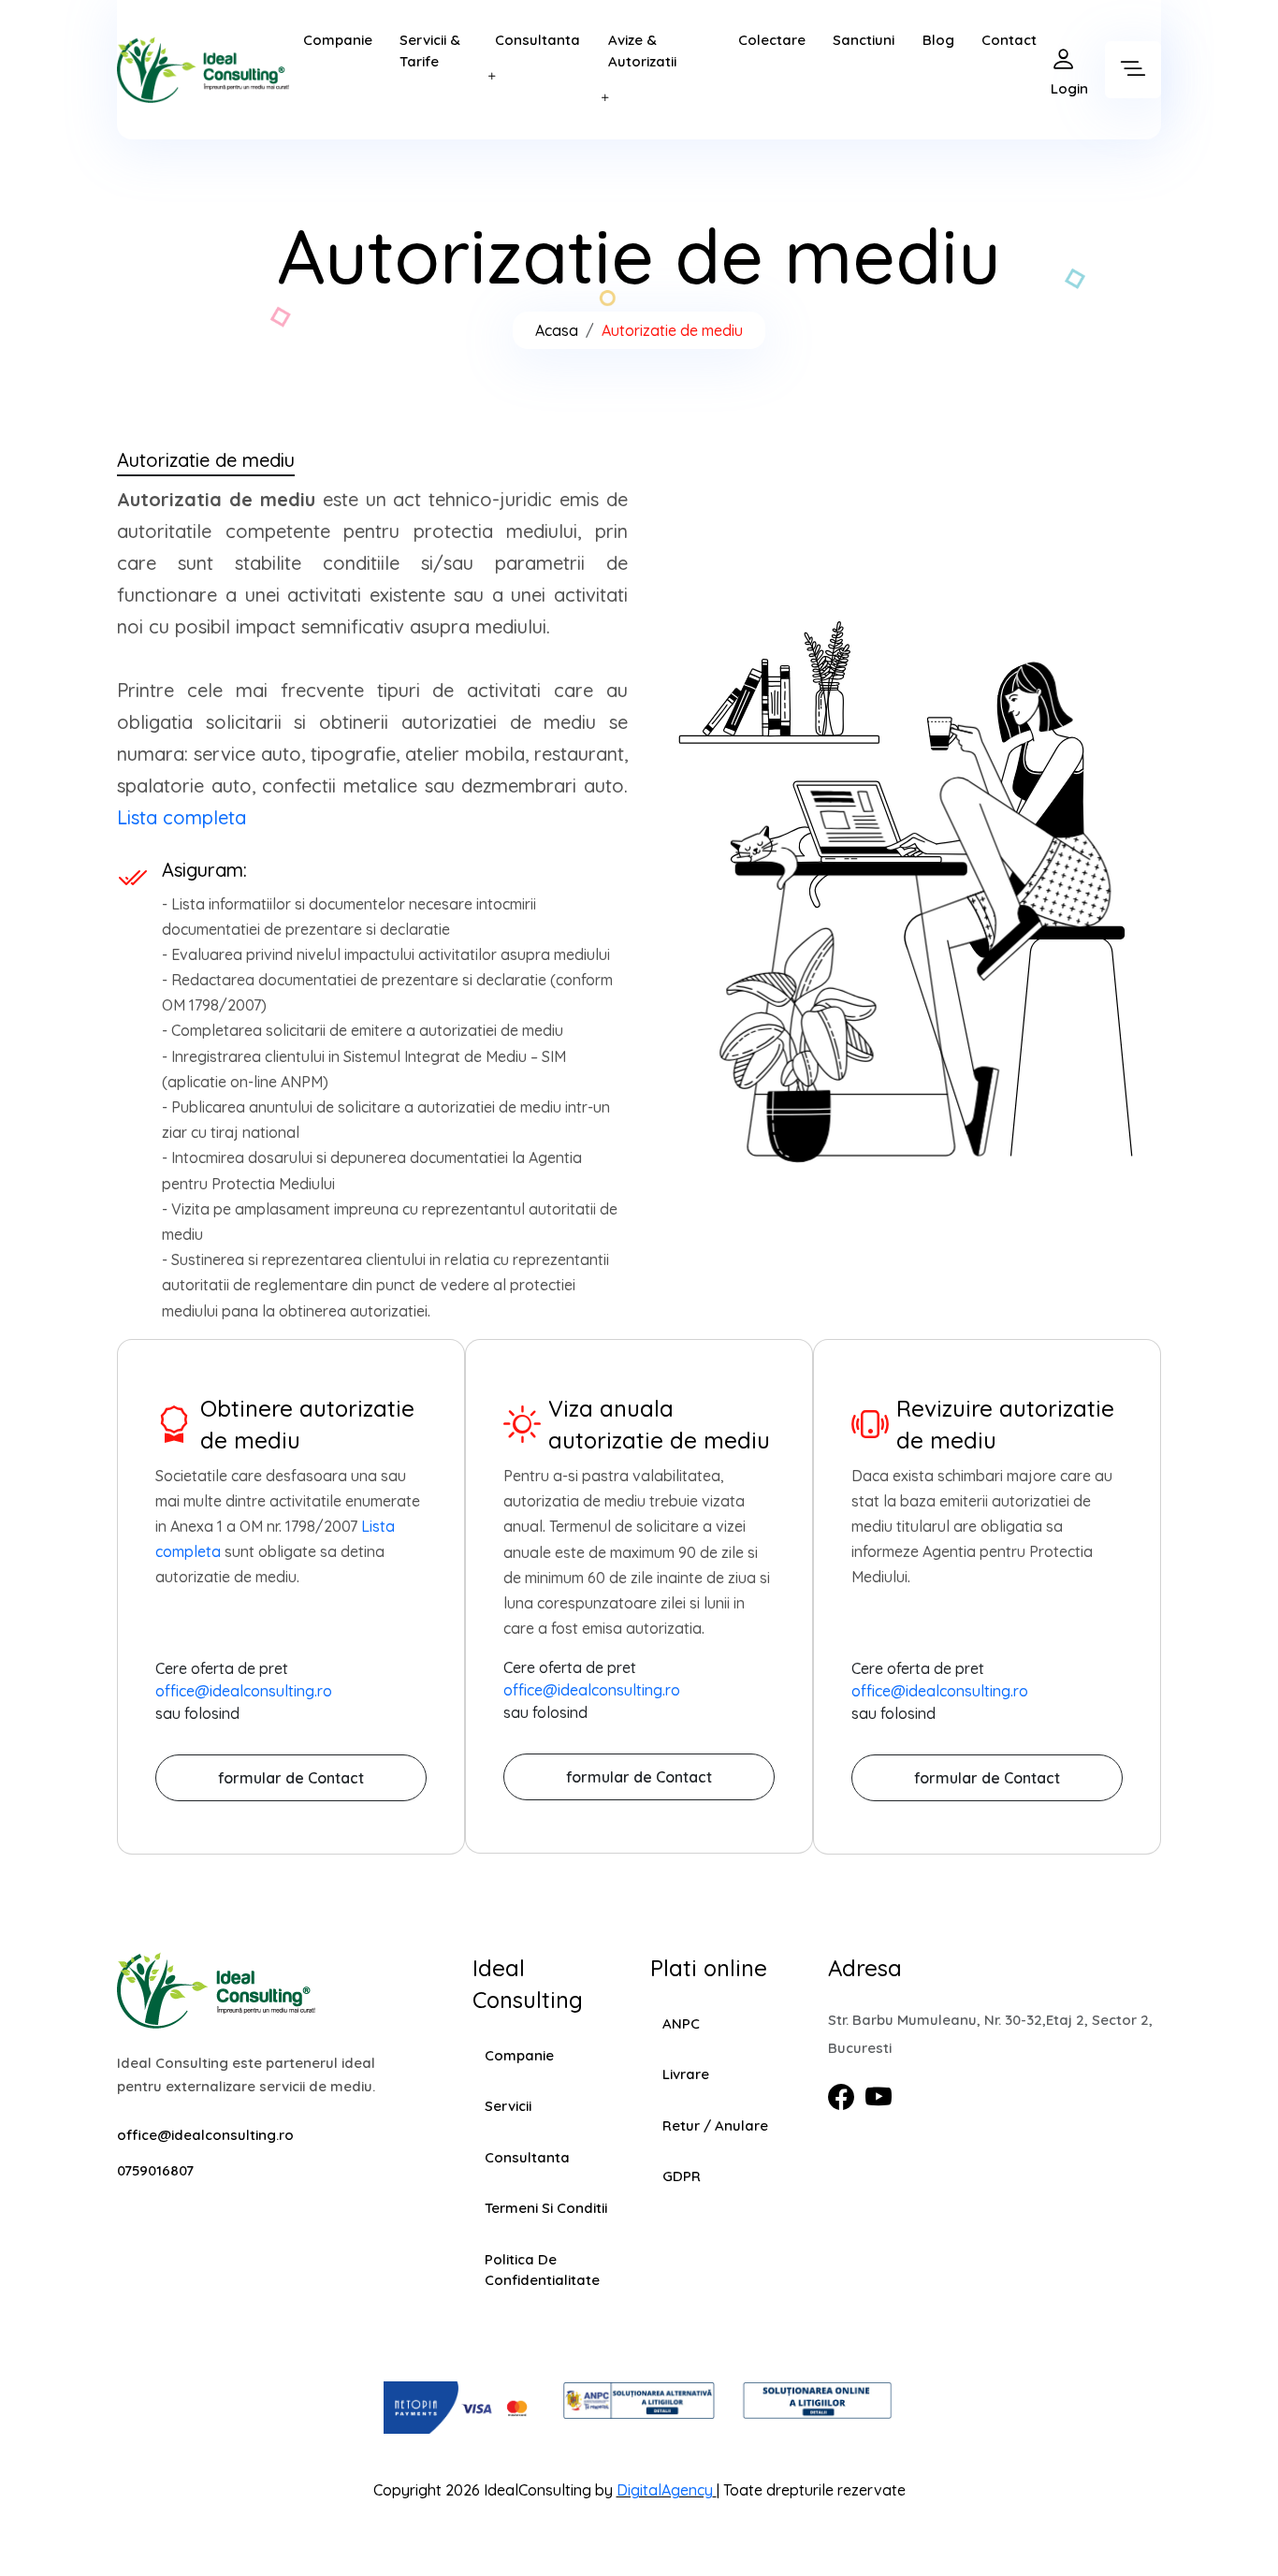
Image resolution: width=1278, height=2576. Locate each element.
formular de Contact (291, 1778)
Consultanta (537, 40)
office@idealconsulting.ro (244, 1691)
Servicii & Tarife (430, 51)
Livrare (686, 2074)
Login (1069, 88)
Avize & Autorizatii (642, 51)
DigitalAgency (665, 2490)
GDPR (682, 2176)
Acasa (557, 330)
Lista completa (182, 817)
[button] (496, 78)
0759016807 (155, 2170)
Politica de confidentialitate (542, 2270)
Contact (1009, 40)
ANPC (681, 2023)
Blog (938, 40)
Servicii (508, 2106)
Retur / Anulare (715, 2125)
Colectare (772, 40)
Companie (338, 40)
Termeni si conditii (546, 2208)
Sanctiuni (864, 40)
